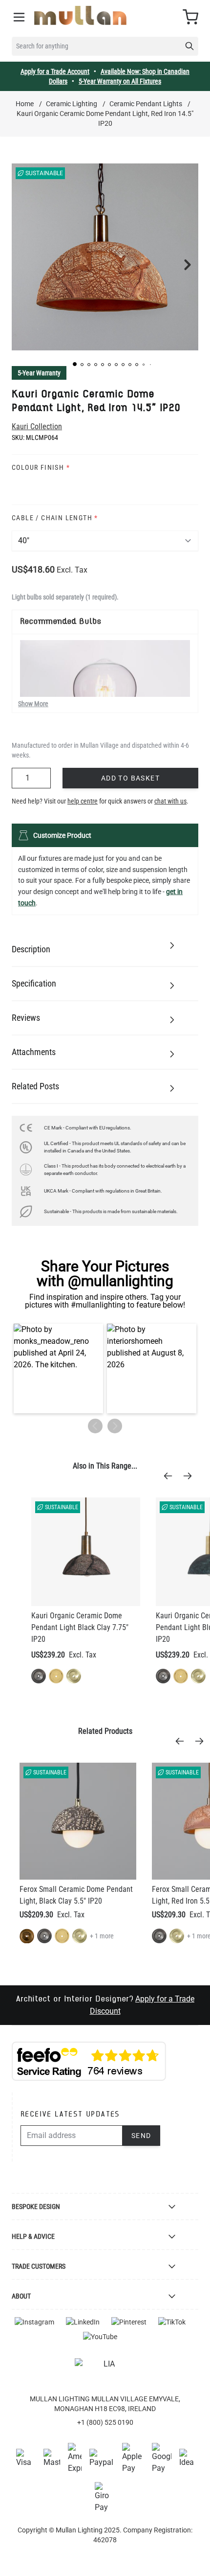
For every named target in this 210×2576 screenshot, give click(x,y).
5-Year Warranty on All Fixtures (120, 81)
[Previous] (171, 1476)
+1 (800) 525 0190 (105, 2422)
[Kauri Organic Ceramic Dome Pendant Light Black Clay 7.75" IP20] (86, 1552)
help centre (83, 801)
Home (25, 104)
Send (141, 2136)
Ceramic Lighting (72, 104)
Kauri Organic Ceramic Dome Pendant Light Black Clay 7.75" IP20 (80, 1627)
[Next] (190, 1476)
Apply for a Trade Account (55, 71)
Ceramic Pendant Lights (146, 104)
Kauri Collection (37, 426)
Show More (33, 704)
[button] (75, 364)
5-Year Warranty (39, 373)
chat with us (170, 801)
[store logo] (80, 15)
